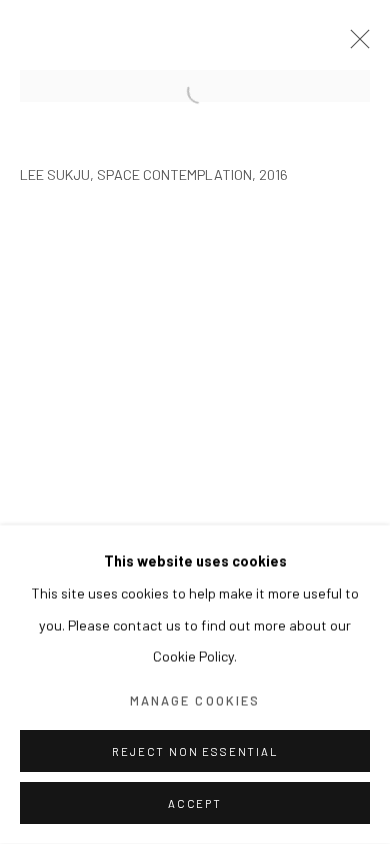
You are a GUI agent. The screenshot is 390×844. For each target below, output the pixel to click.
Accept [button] (195, 803)
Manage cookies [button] (195, 700)
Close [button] (355, 45)
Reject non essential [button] (194, 751)
